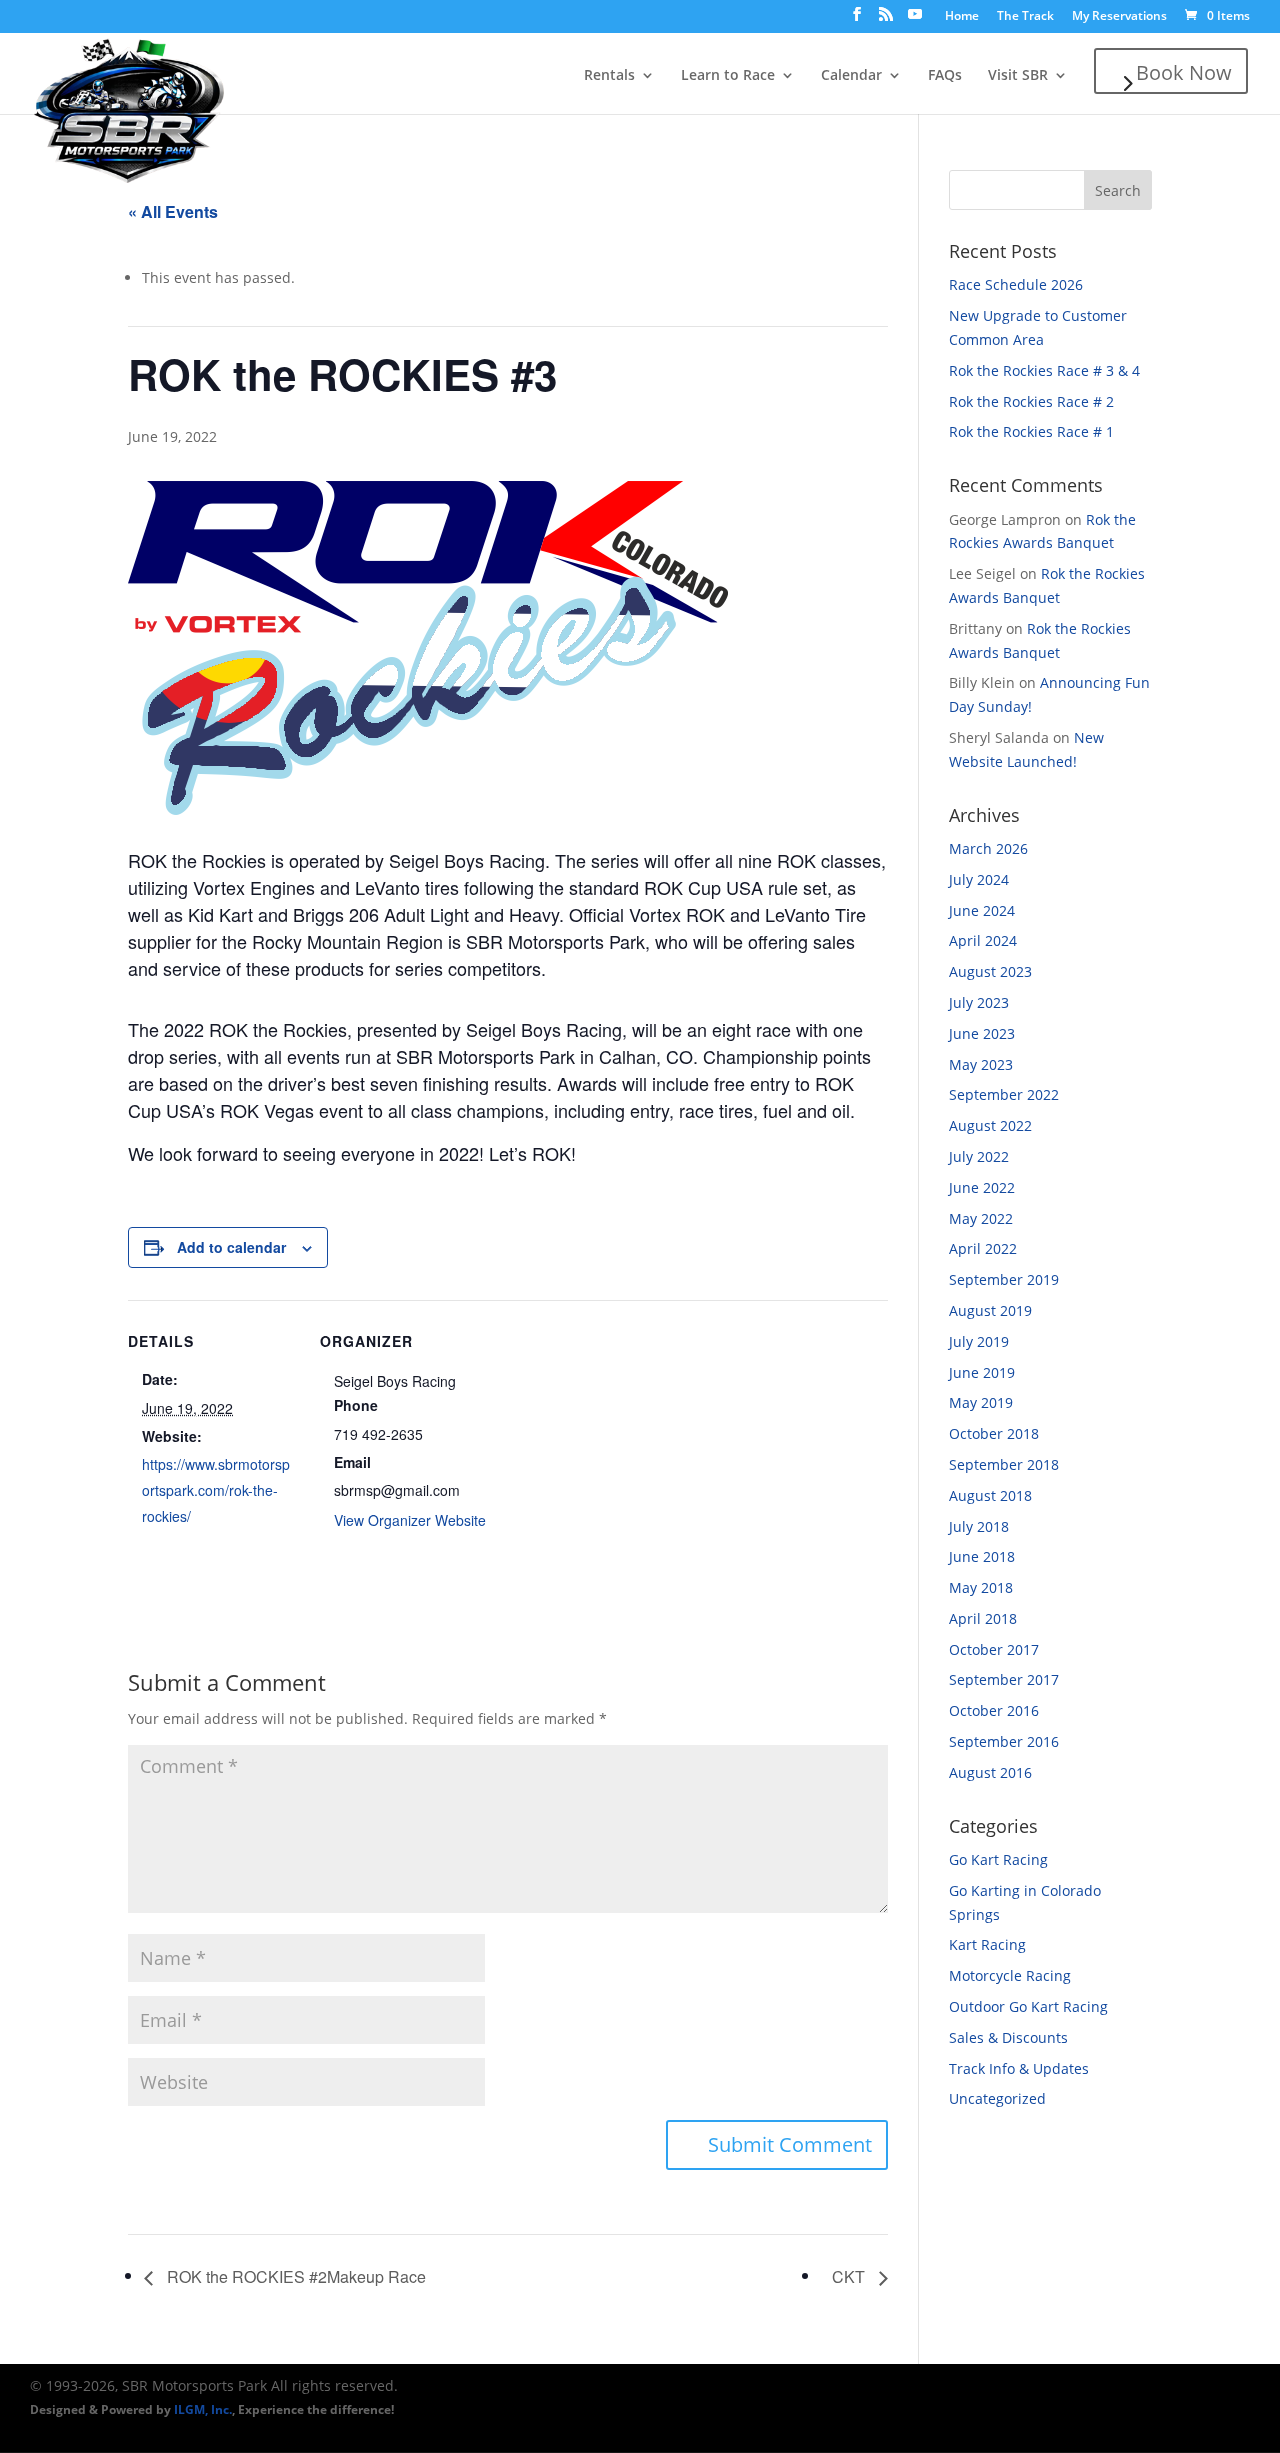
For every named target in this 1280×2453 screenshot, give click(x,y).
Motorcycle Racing (1010, 1975)
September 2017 (1004, 1679)
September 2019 (1004, 1279)
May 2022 (981, 1218)
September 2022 (1004, 1094)
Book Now (1184, 72)
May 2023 (981, 1064)
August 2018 (990, 1495)
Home (962, 17)
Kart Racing (987, 1944)
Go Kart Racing (998, 1859)
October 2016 (994, 1710)
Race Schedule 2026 (1016, 284)
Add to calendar (231, 1247)
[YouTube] (915, 20)
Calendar (851, 76)
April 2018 (983, 1618)
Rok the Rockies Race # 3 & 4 (1044, 370)
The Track (1025, 17)
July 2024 (979, 879)
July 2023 (979, 1002)
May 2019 (981, 1402)
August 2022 (990, 1125)
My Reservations (1119, 17)
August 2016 (990, 1772)
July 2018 (979, 1526)
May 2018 (981, 1587)
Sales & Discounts (1008, 2037)
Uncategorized (997, 2098)
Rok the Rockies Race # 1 (1031, 431)
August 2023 (990, 971)
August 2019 (990, 1310)
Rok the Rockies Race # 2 (1031, 401)
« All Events (173, 211)
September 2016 (1004, 1741)
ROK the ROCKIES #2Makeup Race (294, 2276)
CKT (850, 2276)
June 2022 (982, 1187)
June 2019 (982, 1372)
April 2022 (983, 1248)
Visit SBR (1018, 76)
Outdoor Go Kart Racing (1028, 2006)
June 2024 (982, 910)
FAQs (945, 76)
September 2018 (1004, 1464)
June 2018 (982, 1556)
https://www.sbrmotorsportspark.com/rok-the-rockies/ (216, 1490)
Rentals (609, 76)
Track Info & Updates (1019, 2068)
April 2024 (983, 940)
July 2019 (979, 1341)
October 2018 (994, 1433)
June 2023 (982, 1033)
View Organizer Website (410, 1520)
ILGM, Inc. (203, 2409)
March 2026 (988, 848)
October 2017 (994, 1649)
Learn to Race (728, 76)
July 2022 (979, 1156)
